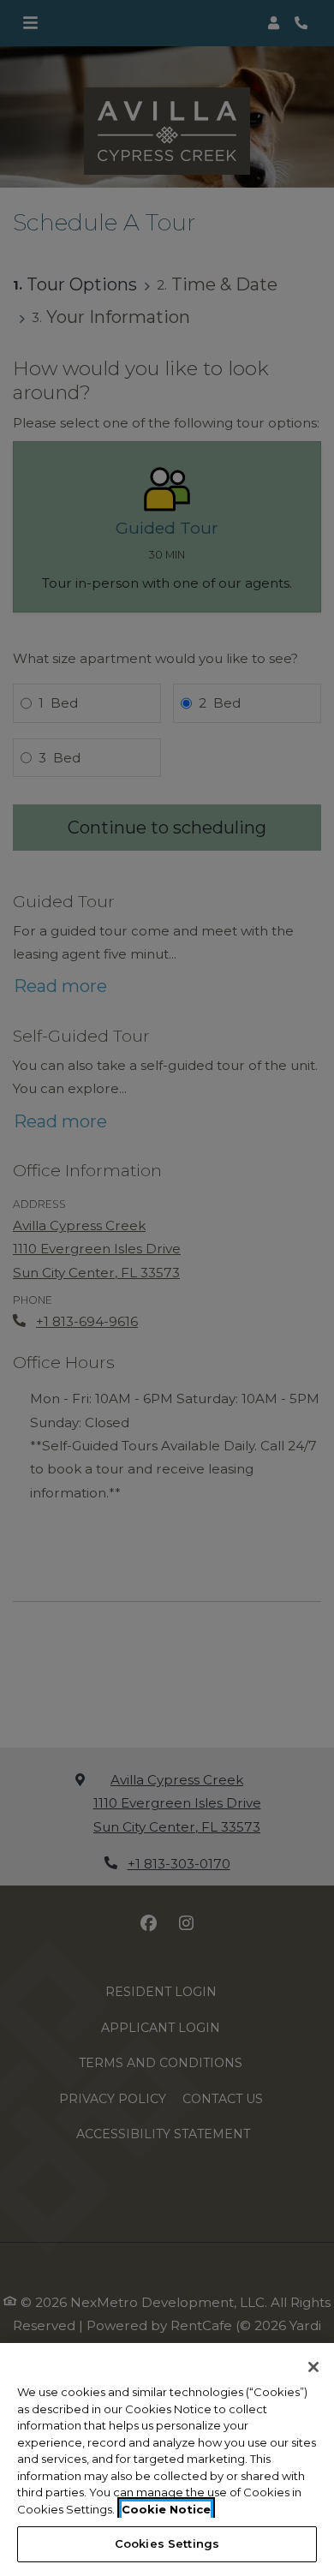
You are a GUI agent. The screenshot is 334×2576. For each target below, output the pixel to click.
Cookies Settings (167, 2543)
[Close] (313, 2367)
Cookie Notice (166, 2509)
